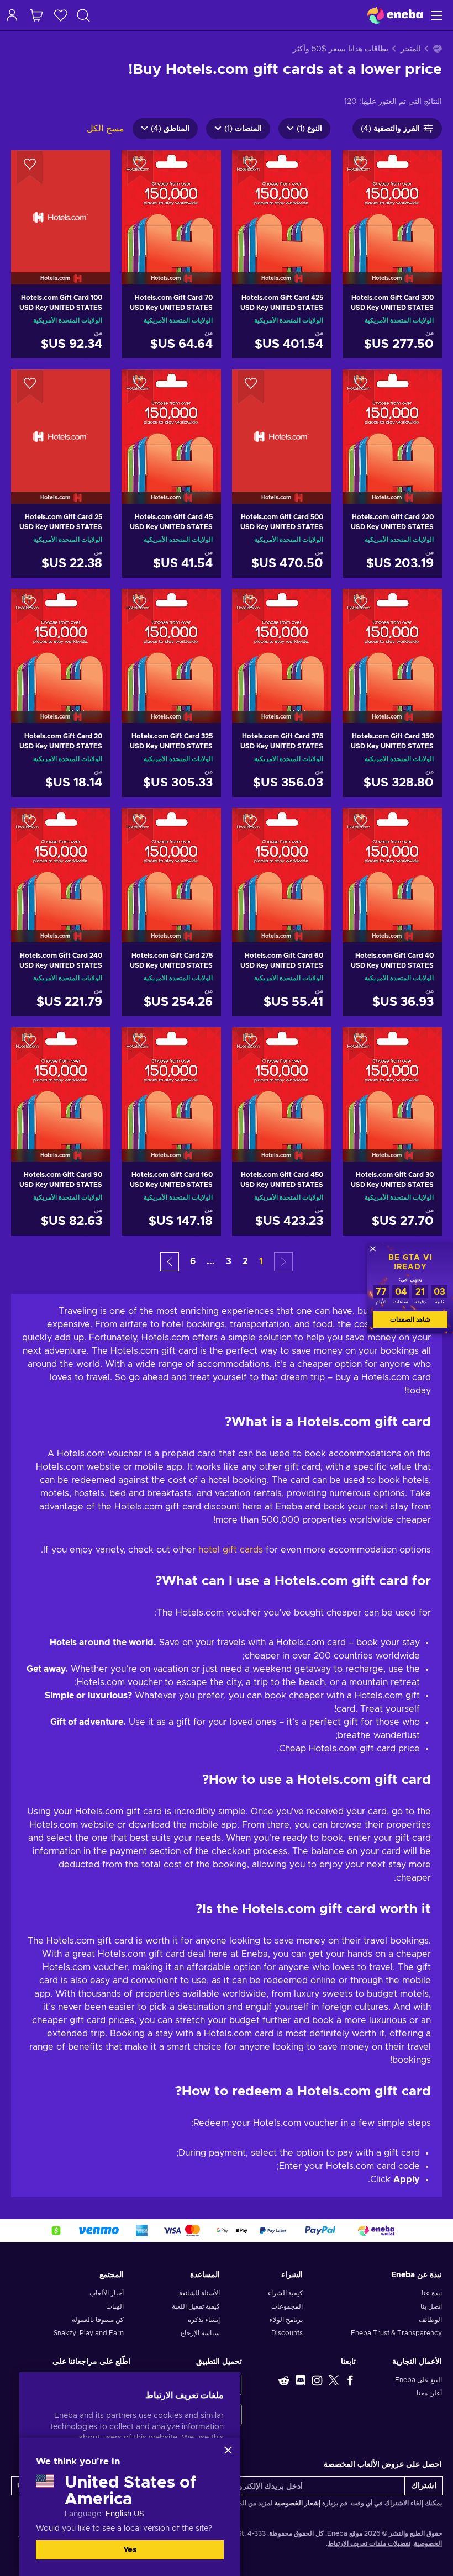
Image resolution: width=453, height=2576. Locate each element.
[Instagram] (317, 2380)
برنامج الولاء (286, 2320)
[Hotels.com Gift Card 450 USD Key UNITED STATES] (282, 1080)
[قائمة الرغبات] (61, 15)
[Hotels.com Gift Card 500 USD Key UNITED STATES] (282, 423)
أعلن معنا (429, 2393)
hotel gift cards (231, 1550)
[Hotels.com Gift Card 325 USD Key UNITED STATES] (171, 642)
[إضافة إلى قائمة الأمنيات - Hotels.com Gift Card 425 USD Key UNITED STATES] (251, 168)
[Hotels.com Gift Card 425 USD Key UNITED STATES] (282, 203)
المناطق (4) (170, 129)
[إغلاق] (228, 2450)
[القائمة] (438, 15)
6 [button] (193, 1261)
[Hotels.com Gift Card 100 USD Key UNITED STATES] (61, 203)
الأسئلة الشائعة (199, 2293)
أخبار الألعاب (107, 2293)
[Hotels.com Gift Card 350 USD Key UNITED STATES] (392, 642)
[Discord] (301, 2380)
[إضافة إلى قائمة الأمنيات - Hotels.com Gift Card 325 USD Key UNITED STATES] (140, 606)
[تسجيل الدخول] (12, 15)
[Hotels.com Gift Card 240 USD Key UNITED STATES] (61, 861)
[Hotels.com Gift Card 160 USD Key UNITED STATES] (171, 1080)
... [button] (211, 1261)
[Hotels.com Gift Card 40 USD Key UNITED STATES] (392, 861)
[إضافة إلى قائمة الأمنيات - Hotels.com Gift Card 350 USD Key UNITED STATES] (361, 606)
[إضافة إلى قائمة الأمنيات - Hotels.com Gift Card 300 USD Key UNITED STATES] (361, 168)
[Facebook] (350, 2380)
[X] (334, 2380)
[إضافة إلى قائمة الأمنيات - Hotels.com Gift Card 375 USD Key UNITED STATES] (251, 606)
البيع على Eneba (418, 2380)
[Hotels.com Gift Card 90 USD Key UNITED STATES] (61, 1080)
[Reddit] (284, 2380)
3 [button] (229, 1261)
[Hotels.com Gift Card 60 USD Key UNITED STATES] (282, 861)
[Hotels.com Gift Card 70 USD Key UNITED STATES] (171, 203)
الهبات (115, 2306)
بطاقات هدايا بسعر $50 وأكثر (341, 49)
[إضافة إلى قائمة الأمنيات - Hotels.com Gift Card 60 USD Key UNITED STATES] (251, 826)
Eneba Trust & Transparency (396, 2333)
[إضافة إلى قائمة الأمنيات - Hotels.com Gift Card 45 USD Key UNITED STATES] (140, 387)
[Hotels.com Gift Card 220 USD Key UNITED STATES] (392, 423)
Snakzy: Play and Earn (89, 2333)
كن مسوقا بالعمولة (98, 2320)
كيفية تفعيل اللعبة (196, 2306)
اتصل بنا (431, 2306)
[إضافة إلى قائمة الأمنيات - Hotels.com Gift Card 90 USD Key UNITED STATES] (30, 1045)
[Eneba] (395, 15)
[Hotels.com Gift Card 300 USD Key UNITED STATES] (392, 203)
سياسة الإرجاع (200, 2333)
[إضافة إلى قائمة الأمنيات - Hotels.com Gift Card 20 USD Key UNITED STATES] (30, 606)
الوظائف (430, 2320)
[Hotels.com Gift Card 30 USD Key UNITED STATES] (392, 1080)
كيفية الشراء (285, 2293)
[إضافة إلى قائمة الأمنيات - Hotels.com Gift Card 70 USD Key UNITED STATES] (140, 168)
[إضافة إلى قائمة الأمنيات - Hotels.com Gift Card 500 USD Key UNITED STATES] (251, 387)
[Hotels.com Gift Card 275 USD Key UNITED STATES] (171, 861)
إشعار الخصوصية (297, 2503)
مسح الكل (106, 129)
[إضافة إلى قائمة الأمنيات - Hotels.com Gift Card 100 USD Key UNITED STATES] (30, 168)
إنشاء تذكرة (204, 2320)
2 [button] (245, 1261)
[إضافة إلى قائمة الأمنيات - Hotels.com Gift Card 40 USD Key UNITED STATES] (361, 826)
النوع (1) (309, 129)
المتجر (411, 49)
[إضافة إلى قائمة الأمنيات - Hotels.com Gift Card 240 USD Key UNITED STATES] (30, 826)
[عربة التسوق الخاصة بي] (36, 15)
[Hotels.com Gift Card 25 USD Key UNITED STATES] (61, 423)
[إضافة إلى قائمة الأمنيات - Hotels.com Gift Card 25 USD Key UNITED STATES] (30, 387)
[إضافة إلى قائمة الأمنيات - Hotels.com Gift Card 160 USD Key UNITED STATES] (140, 1045)
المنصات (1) (243, 129)
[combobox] (78, 15)
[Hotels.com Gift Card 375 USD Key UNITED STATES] (282, 642)
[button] (170, 1262)
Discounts (287, 2333)
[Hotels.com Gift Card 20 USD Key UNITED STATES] (61, 642)
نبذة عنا (432, 2293)
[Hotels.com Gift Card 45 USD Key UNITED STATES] (171, 423)
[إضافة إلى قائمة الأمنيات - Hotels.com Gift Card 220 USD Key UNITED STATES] (361, 387)
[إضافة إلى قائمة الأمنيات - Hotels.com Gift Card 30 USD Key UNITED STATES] (361, 1045)
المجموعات (287, 2306)
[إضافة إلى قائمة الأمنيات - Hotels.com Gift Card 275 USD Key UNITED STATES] (140, 826)
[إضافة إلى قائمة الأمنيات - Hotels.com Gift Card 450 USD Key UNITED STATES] (251, 1045)
